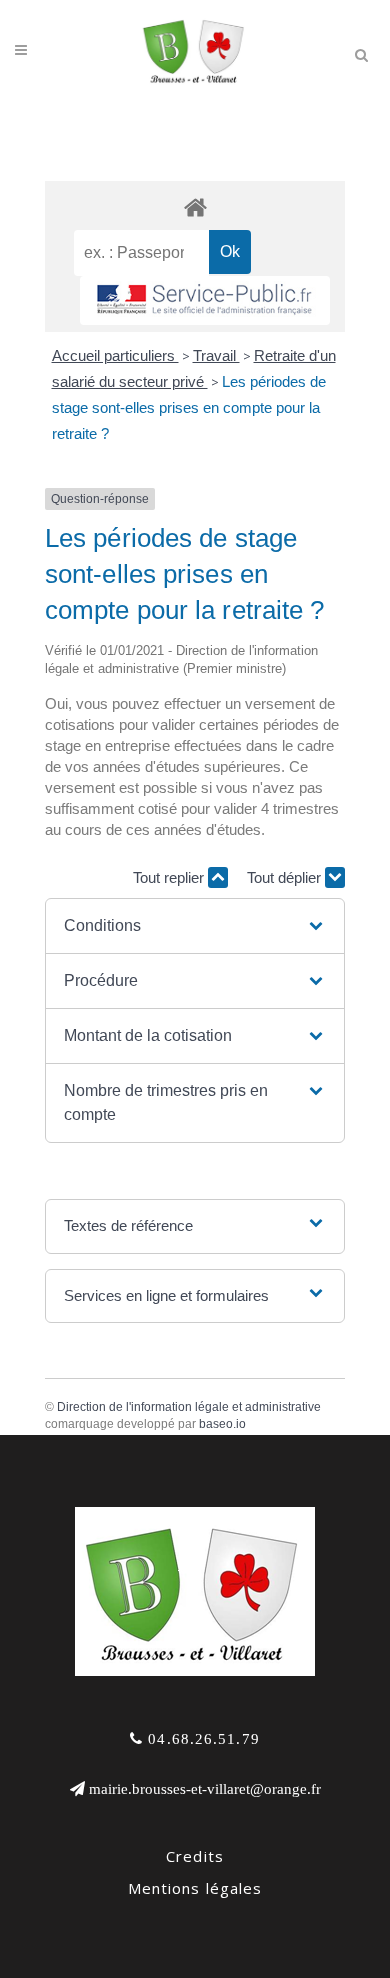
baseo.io (222, 1424)
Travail (216, 355)
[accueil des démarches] (195, 206)
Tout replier (170, 877)
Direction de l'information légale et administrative (189, 1407)
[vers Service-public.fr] (205, 300)
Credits (195, 1856)
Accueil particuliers (115, 355)
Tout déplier (286, 877)
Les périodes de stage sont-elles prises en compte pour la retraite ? (189, 407)
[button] (195, 926)
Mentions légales (195, 1888)
